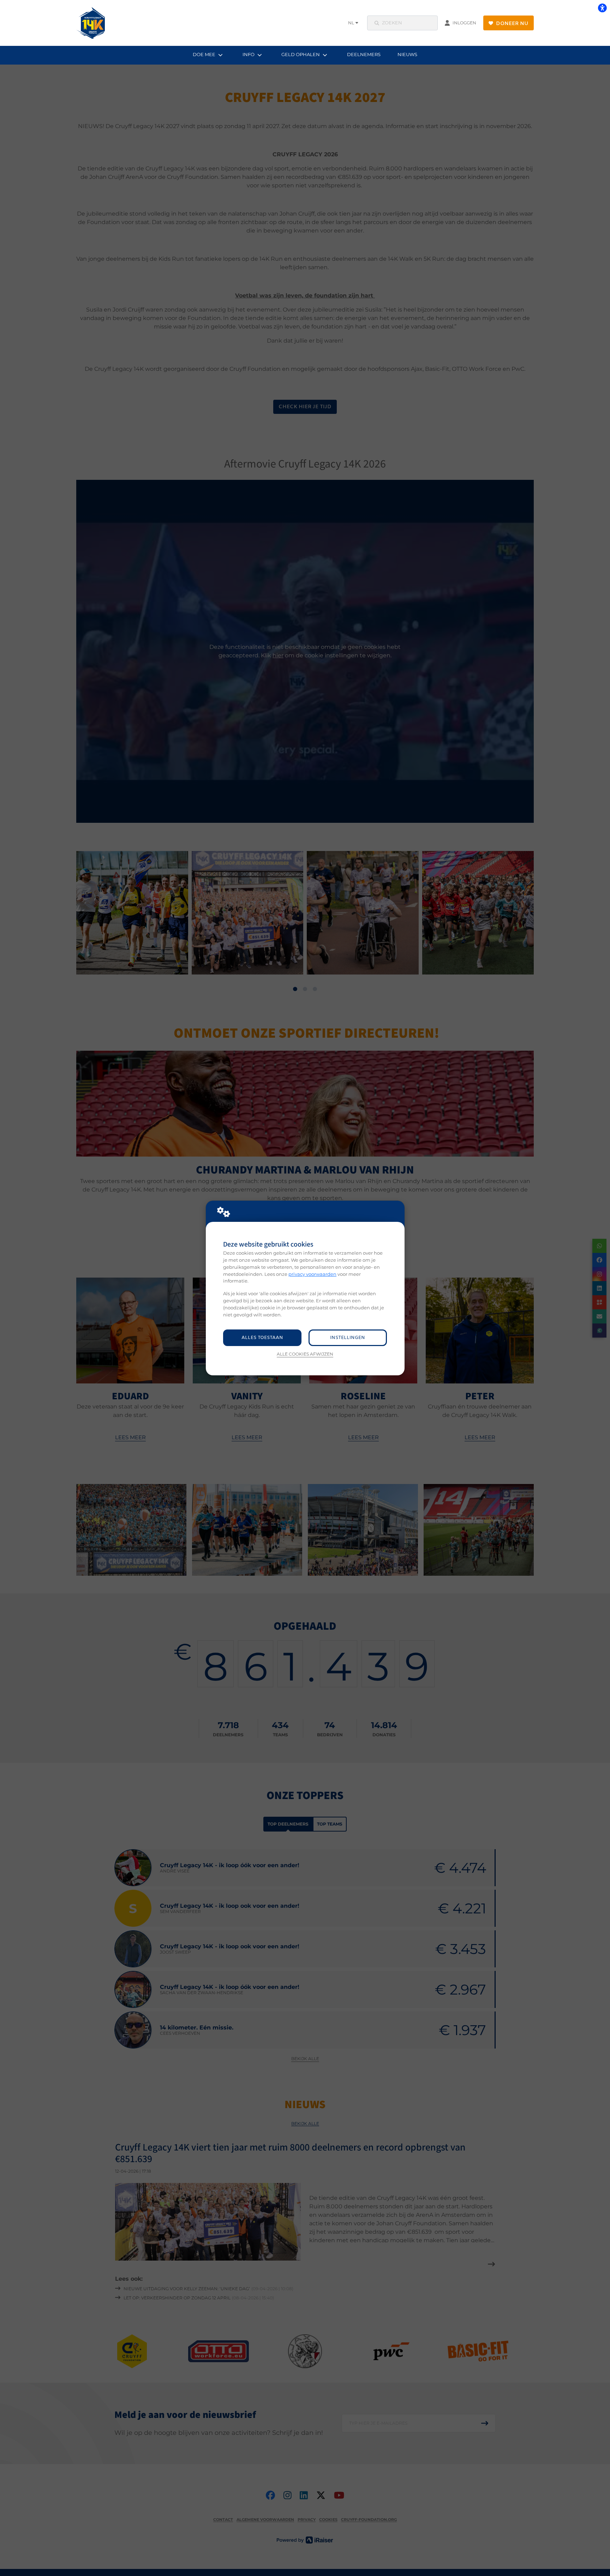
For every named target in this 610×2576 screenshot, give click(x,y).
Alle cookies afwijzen (305, 1354)
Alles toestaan (262, 1338)
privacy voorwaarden (312, 1274)
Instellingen (348, 1338)
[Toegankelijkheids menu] (602, 8)
